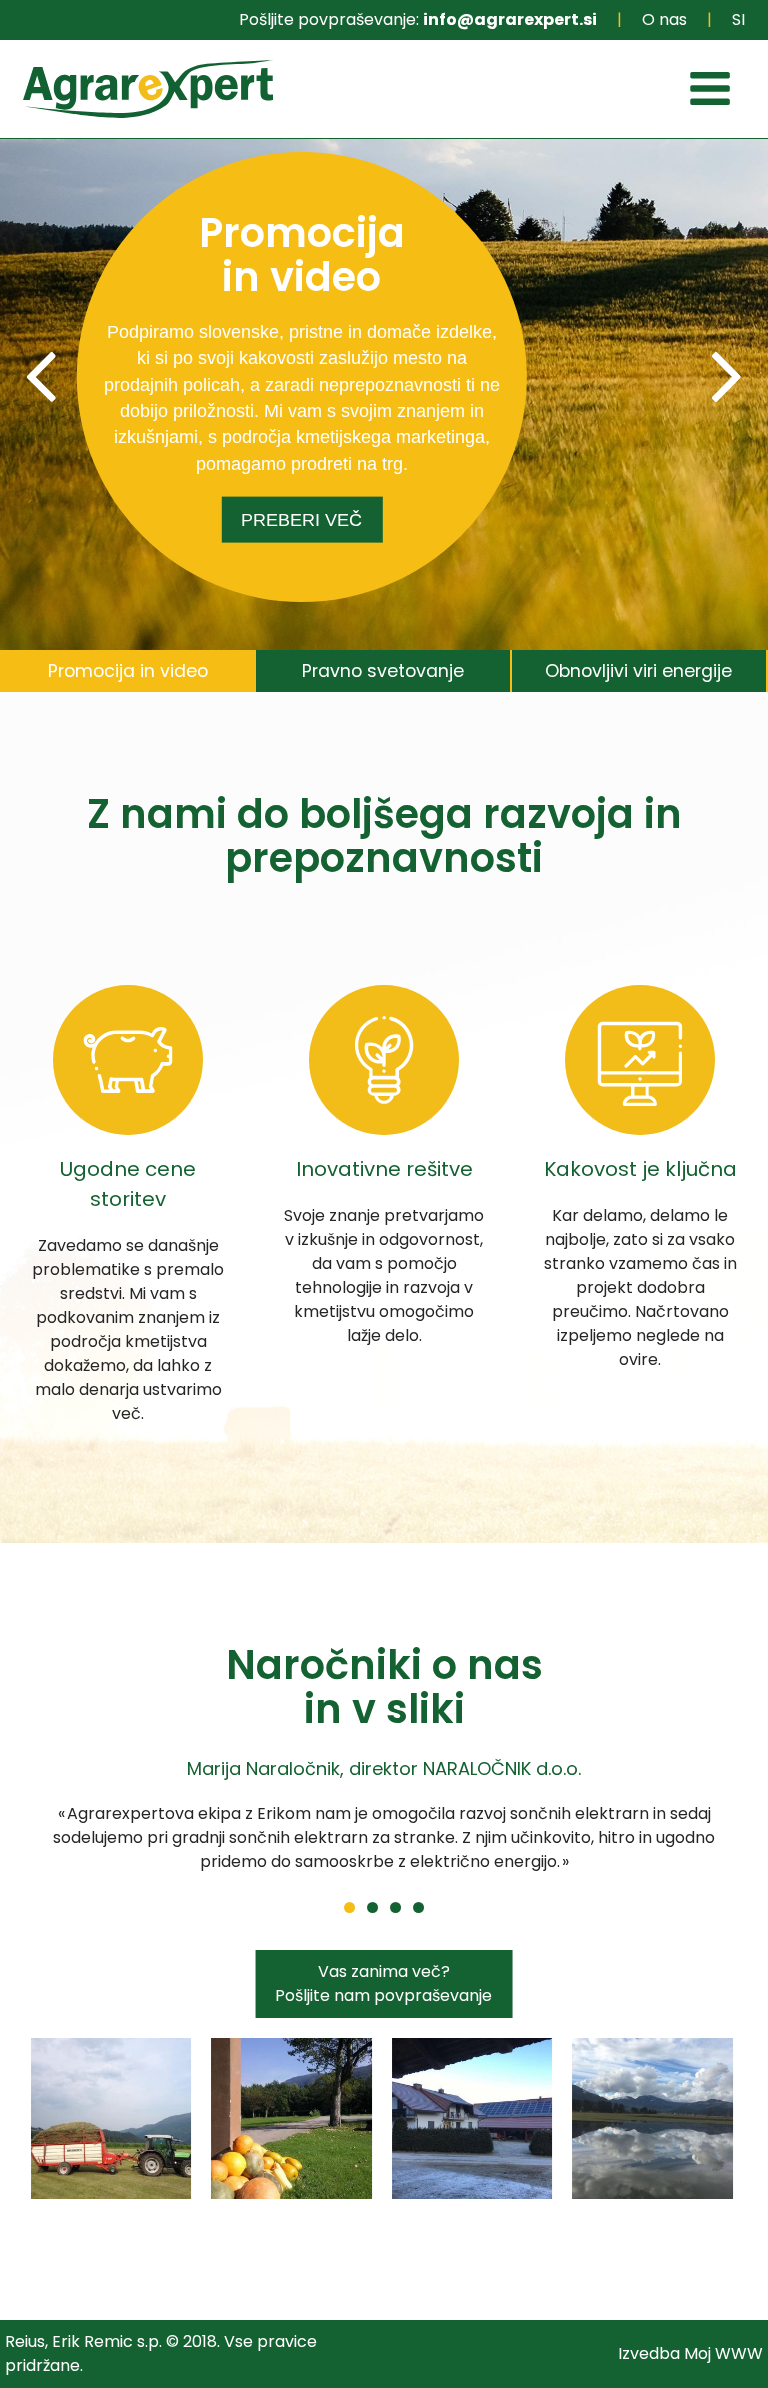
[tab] (128, 671)
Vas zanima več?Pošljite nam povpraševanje (383, 1983)
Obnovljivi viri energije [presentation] (638, 671)
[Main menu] (710, 92)
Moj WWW (723, 2353)
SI (738, 19)
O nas (664, 19)
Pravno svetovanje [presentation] (383, 671)
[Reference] (111, 2118)
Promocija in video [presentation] (128, 671)
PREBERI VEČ (301, 520)
